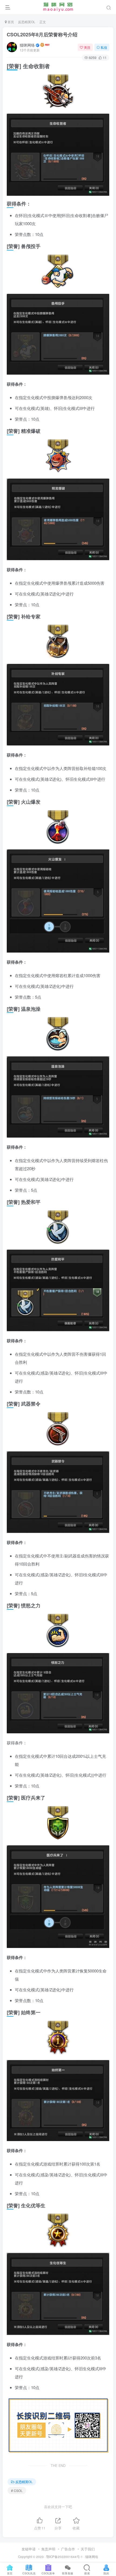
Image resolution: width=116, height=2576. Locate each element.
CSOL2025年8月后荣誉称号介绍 (42, 34)
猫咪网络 (27, 45)
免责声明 (48, 2549)
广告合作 (68, 2549)
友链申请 (29, 2549)
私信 (104, 47)
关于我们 (88, 2549)
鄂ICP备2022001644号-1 (64, 2557)
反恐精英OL (27, 22)
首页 (10, 22)
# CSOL (17, 2490)
